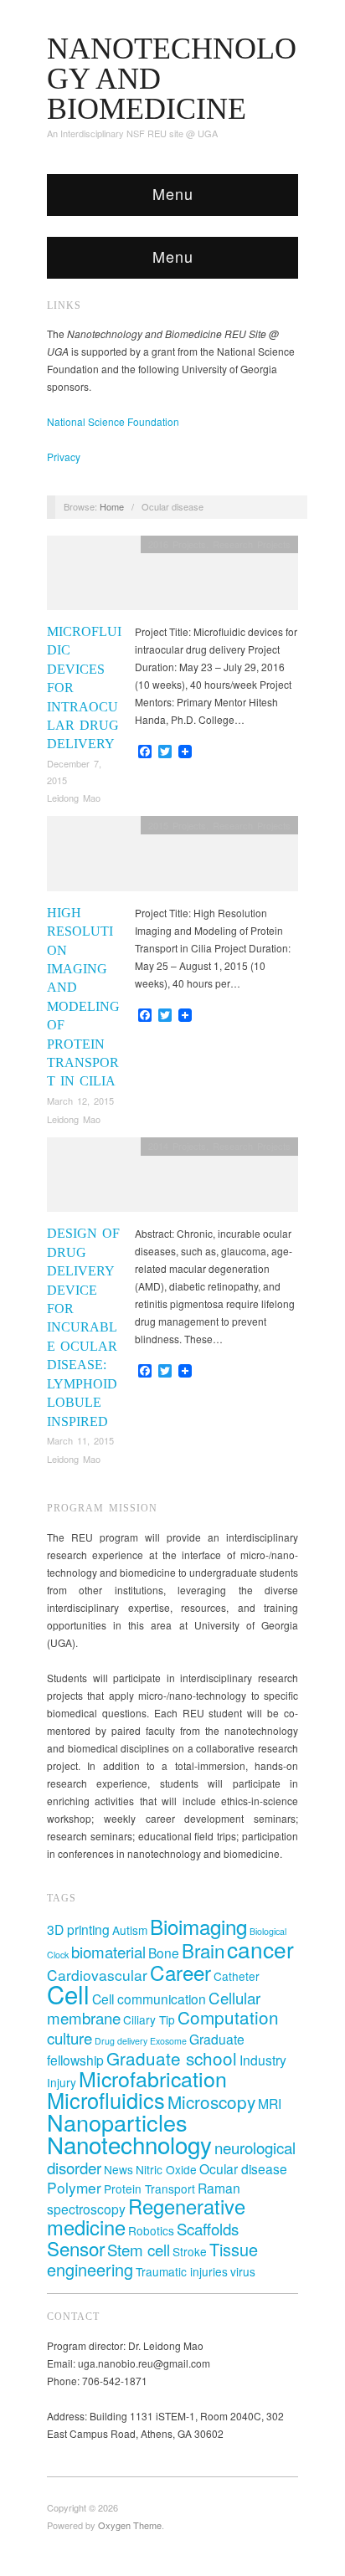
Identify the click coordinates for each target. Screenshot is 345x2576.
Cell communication (149, 1999)
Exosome (168, 2041)
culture (70, 2037)
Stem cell (139, 2249)
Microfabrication (153, 2078)
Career (180, 1972)
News (118, 2169)
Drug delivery (121, 2041)
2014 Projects (177, 1146)
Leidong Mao (74, 798)
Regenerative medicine (146, 2217)
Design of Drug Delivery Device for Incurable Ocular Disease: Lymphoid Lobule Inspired (83, 1327)
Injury (62, 2082)
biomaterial (108, 1951)
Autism (130, 1930)
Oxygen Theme (130, 2525)
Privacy (64, 457)
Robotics (151, 2230)
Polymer (74, 2187)
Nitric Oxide (166, 2169)
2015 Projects (177, 825)
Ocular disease (243, 2168)
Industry (263, 2060)
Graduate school (172, 2058)
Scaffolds (208, 2228)
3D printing (78, 1929)
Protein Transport (149, 2189)
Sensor (76, 2248)
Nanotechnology (129, 2144)
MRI (270, 2103)
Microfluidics (106, 2100)
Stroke (190, 2251)
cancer (260, 1949)
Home (112, 506)
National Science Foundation (113, 421)
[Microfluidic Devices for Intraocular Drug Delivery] (172, 577)
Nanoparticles (117, 2122)
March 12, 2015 (80, 1101)
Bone (164, 1953)
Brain (203, 1950)
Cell (68, 1994)
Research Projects (252, 544)
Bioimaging (198, 1926)
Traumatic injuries (182, 2271)
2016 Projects (177, 544)
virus (243, 2271)
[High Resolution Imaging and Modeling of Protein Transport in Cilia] (172, 858)
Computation (228, 2017)
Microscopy (211, 2101)
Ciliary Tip (149, 2019)
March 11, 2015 (80, 1440)
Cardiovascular (97, 1975)
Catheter (237, 1976)
